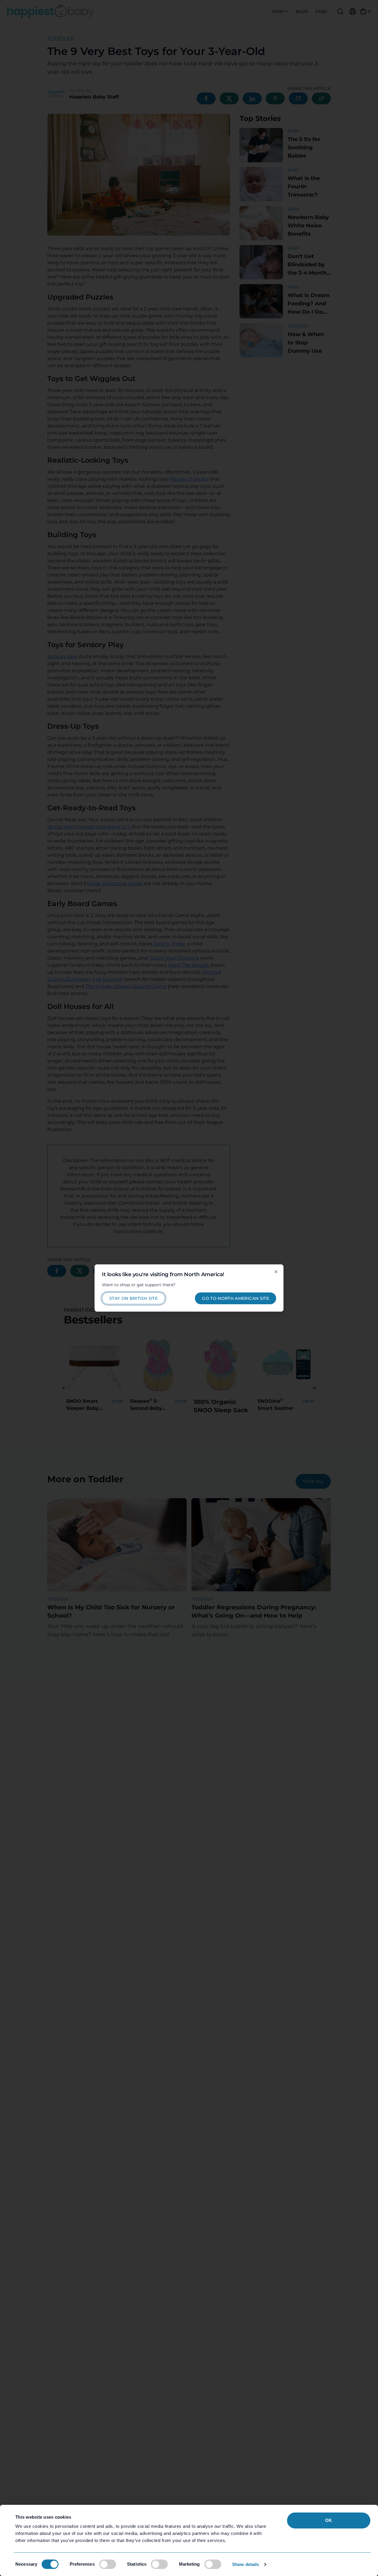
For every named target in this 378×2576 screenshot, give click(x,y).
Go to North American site (236, 1298)
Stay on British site (133, 1298)
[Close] (276, 1272)
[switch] (108, 2564)
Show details (246, 2564)
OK (329, 2520)
